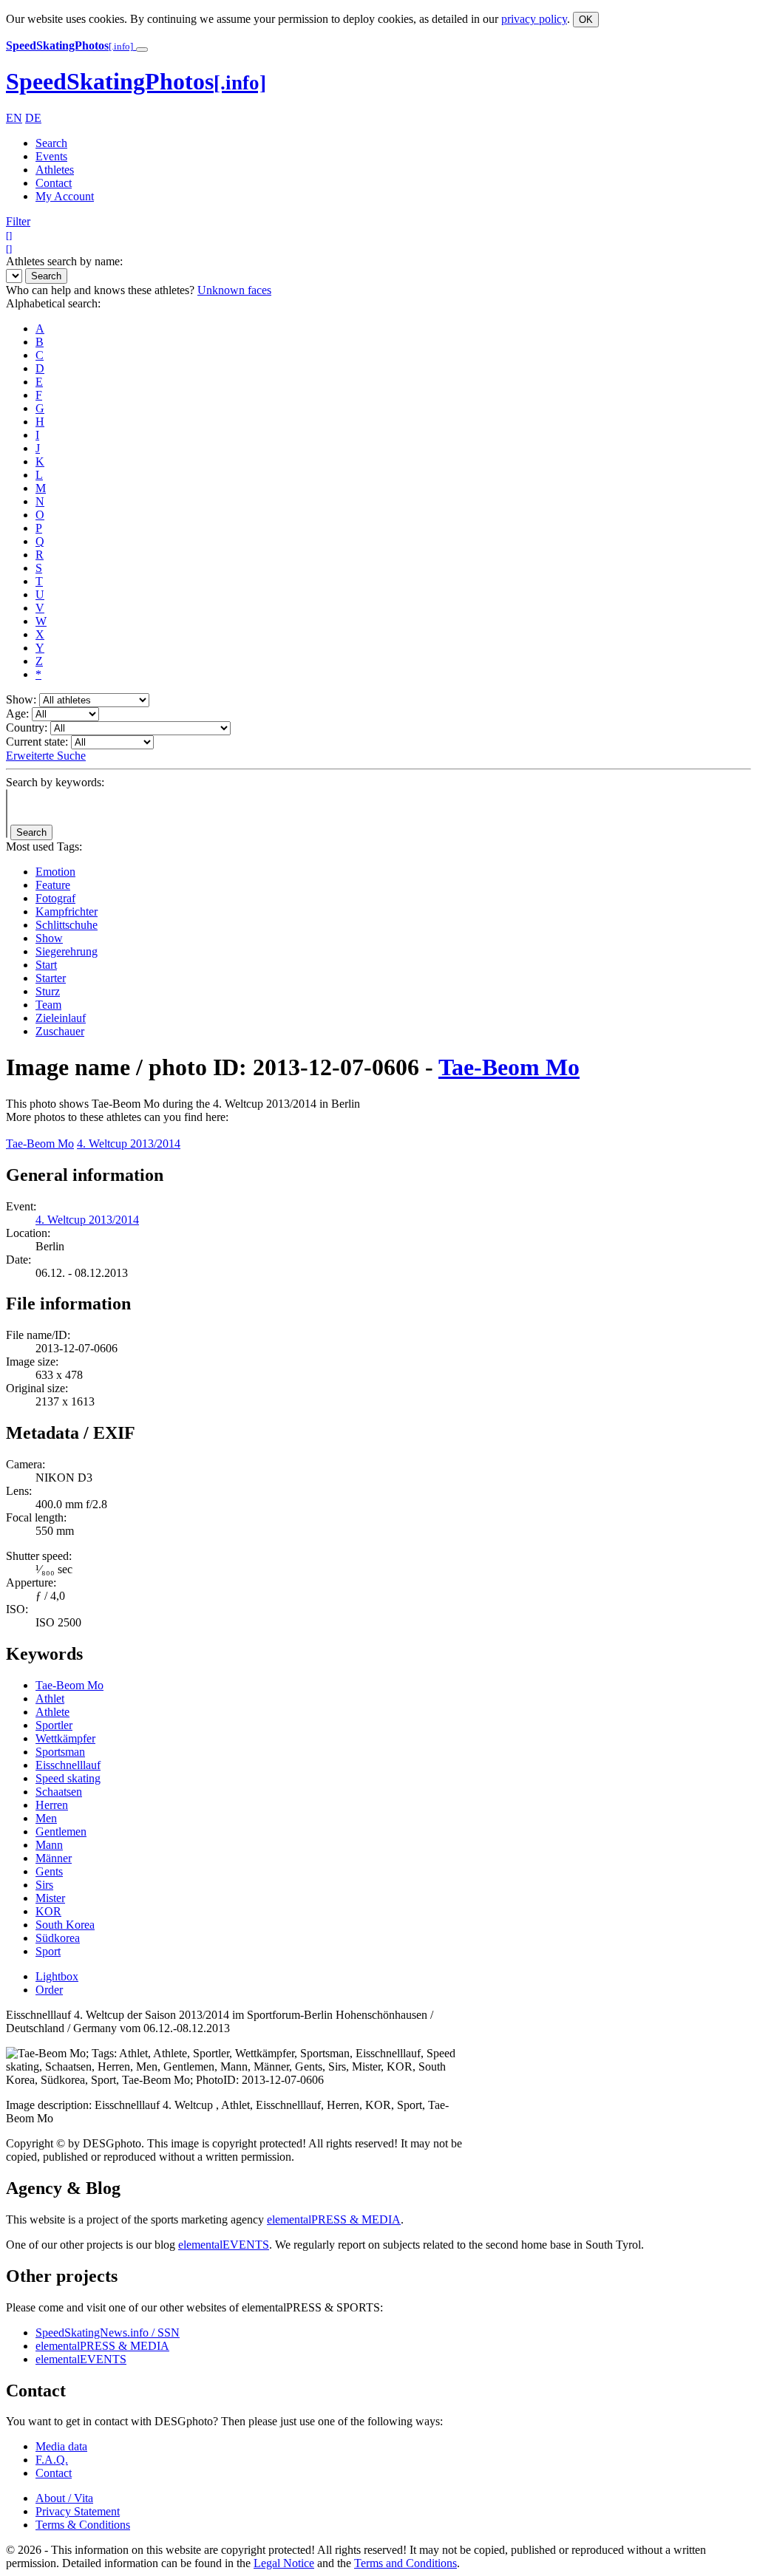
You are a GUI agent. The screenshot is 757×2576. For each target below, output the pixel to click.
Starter (51, 978)
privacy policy (534, 19)
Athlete (52, 1712)
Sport (48, 1951)
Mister (50, 1898)
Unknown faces (234, 290)
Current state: (37, 742)
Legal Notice (284, 2563)
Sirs (44, 1885)
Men (46, 1818)
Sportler (54, 1725)
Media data (61, 2446)
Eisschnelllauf (68, 1765)
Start (46, 965)
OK (586, 20)
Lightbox (57, 1976)
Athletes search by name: (64, 261)
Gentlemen (61, 1832)
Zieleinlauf (61, 1018)
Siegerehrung (67, 951)
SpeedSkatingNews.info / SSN (108, 2333)
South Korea (65, 1925)
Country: (27, 728)
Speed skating (68, 1778)
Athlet (50, 1698)
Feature (53, 885)
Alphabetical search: (53, 303)
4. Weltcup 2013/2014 (129, 1144)
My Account (65, 196)
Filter (18, 221)
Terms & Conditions (83, 2525)
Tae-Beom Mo (509, 1067)
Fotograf (55, 898)
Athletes (55, 170)
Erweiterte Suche (46, 756)
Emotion (55, 872)
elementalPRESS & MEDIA (334, 2219)
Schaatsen (59, 1792)
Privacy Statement (78, 2511)
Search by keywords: (55, 782)
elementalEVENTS (224, 2245)
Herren (52, 1805)
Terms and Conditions (405, 2563)
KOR (48, 1911)
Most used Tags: (44, 846)
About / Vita (64, 2498)
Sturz (48, 991)
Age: (17, 713)
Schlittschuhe (67, 925)
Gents (49, 1871)
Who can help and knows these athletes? (100, 290)
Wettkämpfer (65, 1738)
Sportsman (60, 1752)
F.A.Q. (52, 2460)
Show (49, 938)
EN (14, 118)
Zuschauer (60, 1031)
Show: (21, 699)
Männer (54, 1858)
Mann (49, 1845)
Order (49, 1990)
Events (51, 156)
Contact (54, 183)
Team (48, 1005)
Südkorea (58, 1938)
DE (33, 118)
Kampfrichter (67, 912)
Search (51, 143)
